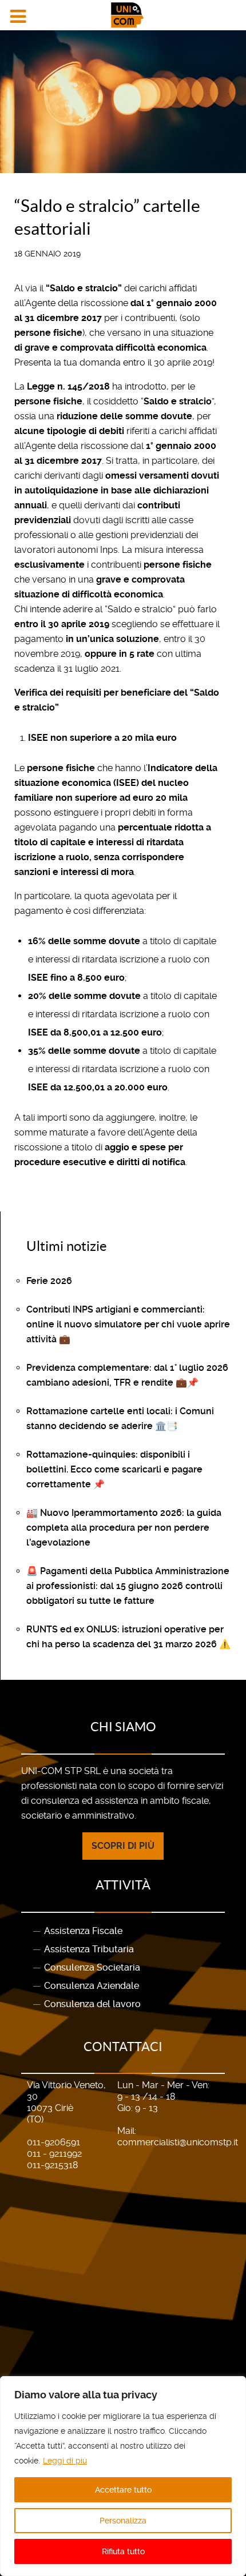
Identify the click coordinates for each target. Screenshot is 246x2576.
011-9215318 (52, 2165)
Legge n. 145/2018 (68, 386)
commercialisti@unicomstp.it (178, 2142)
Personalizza (123, 2521)
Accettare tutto (123, 2490)
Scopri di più (123, 1846)
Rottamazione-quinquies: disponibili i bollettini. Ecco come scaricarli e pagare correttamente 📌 (114, 1469)
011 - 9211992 (54, 2154)
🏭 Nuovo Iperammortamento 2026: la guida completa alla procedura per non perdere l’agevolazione (124, 1528)
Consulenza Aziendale (92, 1986)
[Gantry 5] (123, 15)
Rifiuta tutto (123, 2551)
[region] (123, 2476)
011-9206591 (53, 2142)
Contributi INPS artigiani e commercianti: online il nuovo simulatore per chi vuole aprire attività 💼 (128, 1324)
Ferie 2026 (49, 1281)
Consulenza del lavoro (92, 2004)
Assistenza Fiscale (83, 1931)
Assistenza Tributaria (89, 1949)
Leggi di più (65, 2461)
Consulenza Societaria (92, 1967)
